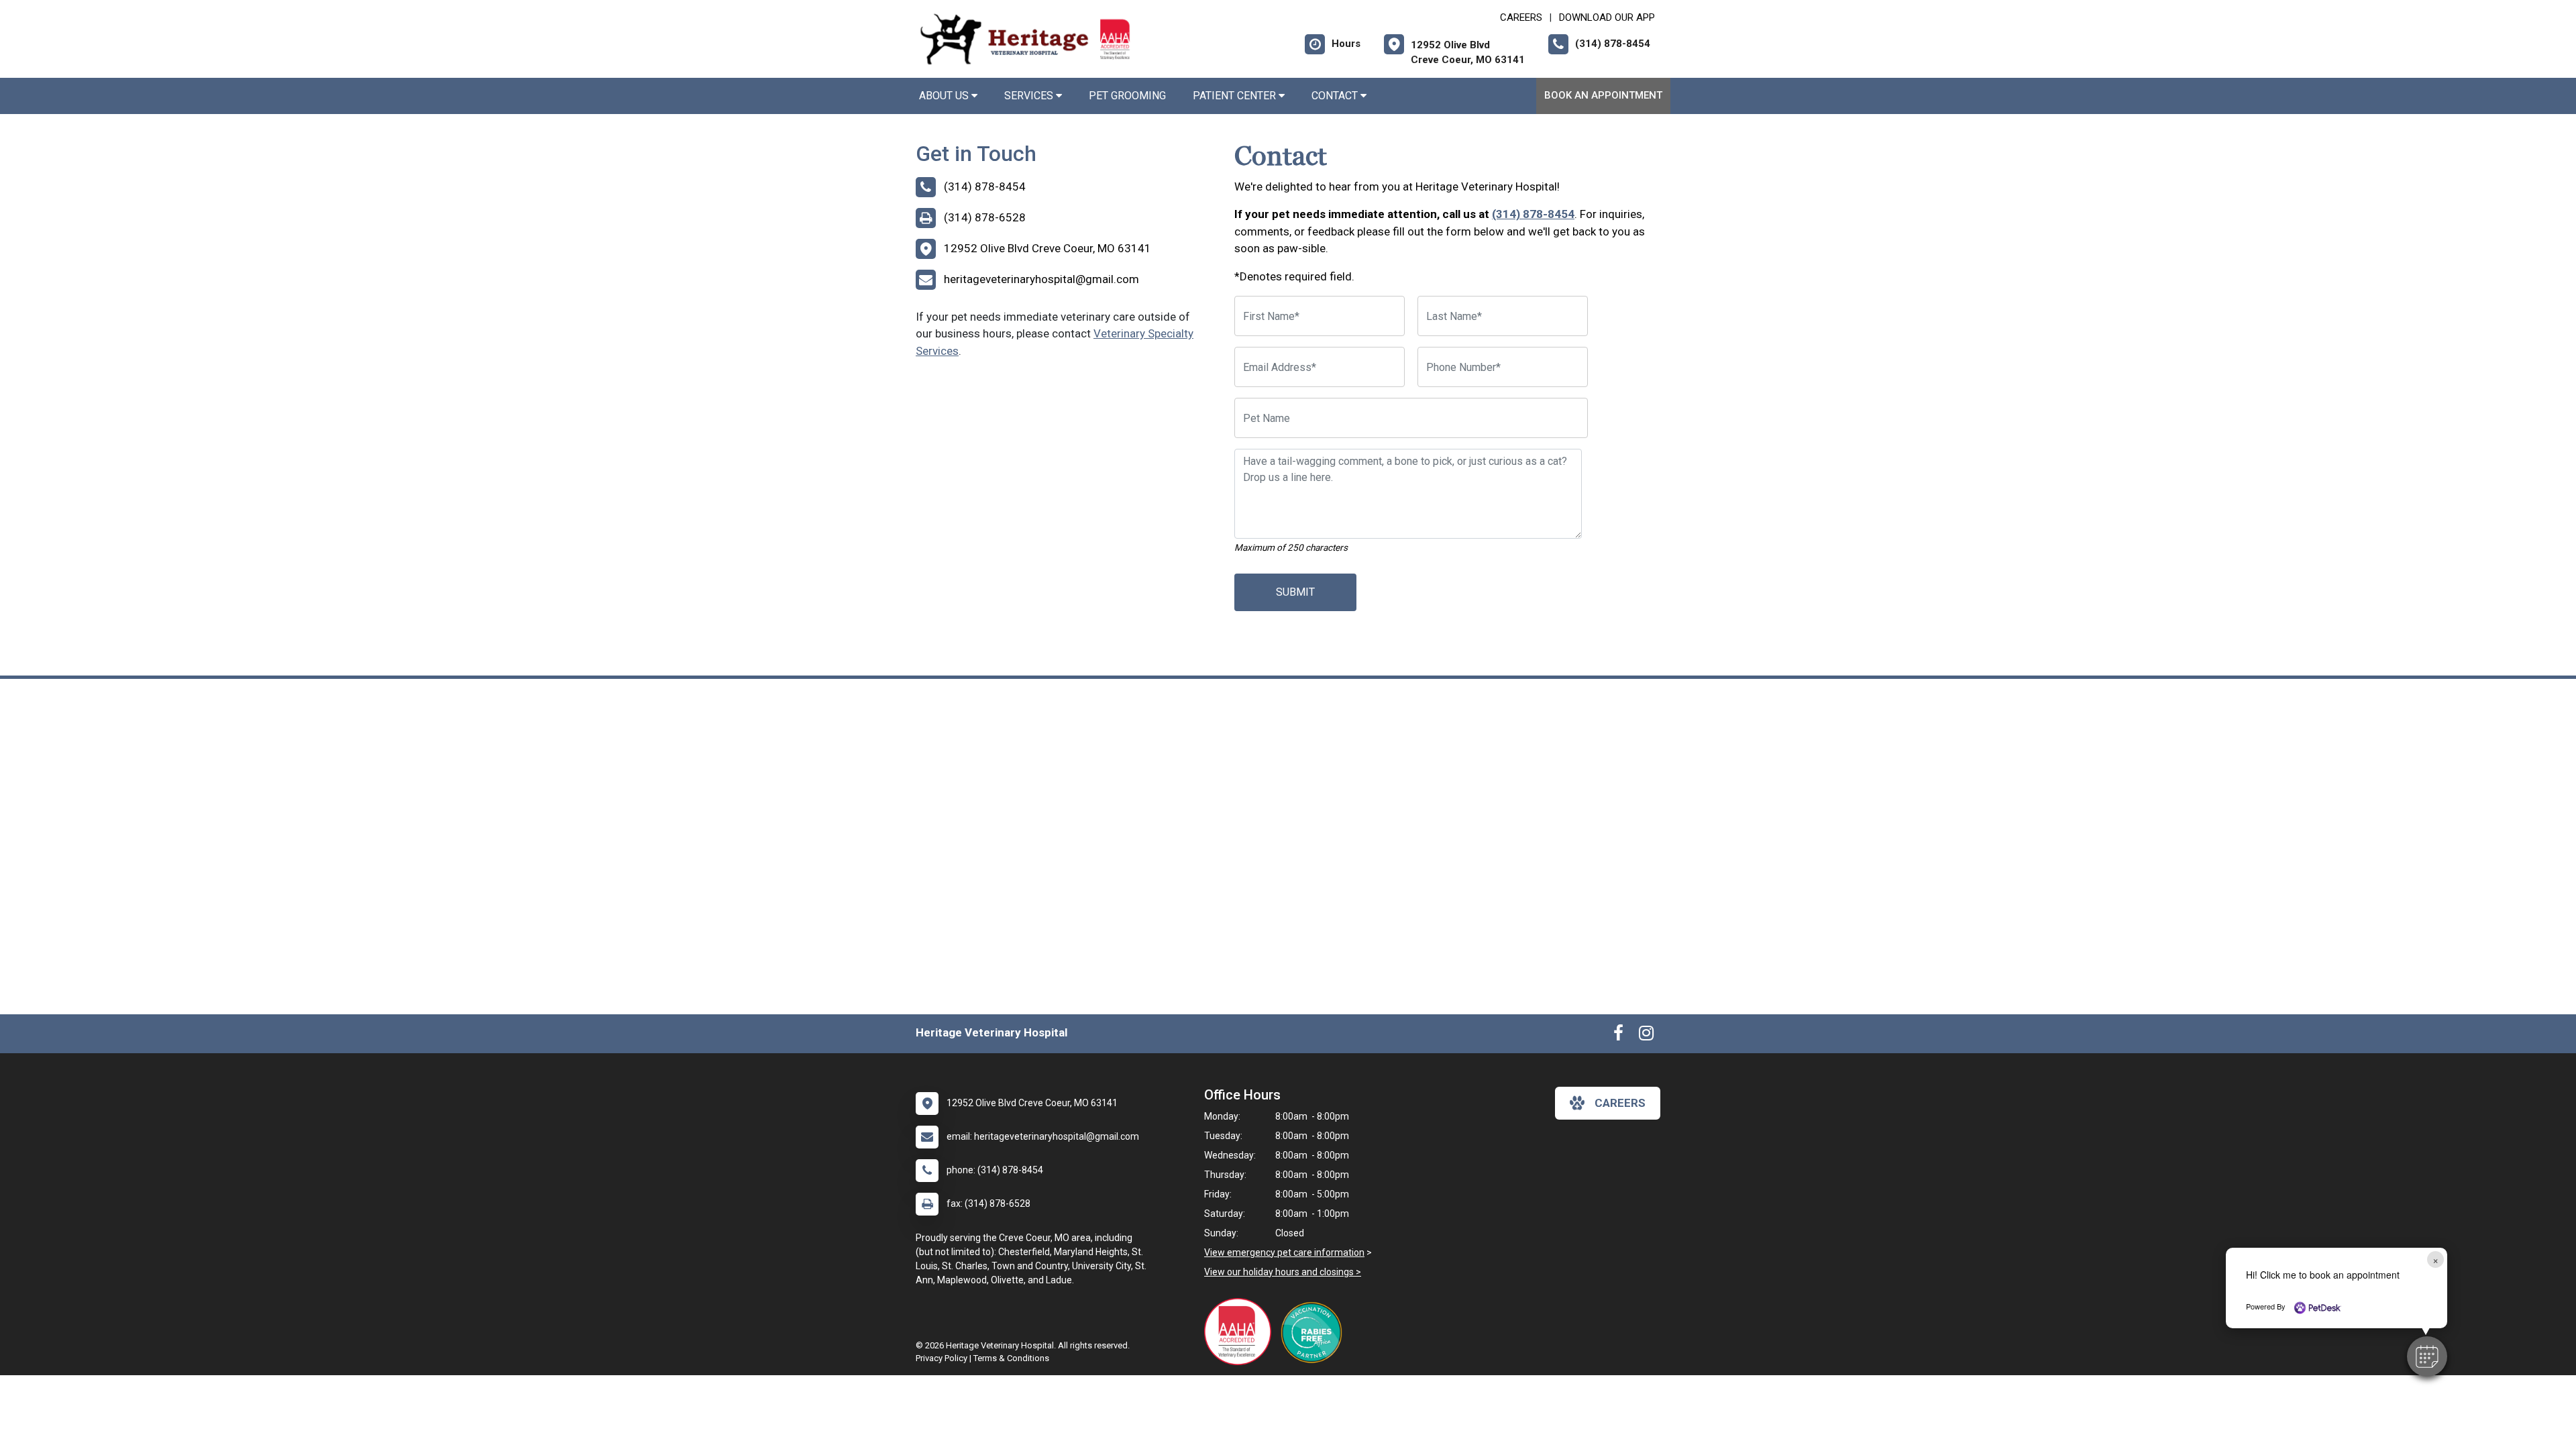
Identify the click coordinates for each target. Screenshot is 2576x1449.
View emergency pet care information (1284, 1252)
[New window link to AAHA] (1241, 1332)
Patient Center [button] (1236, 96)
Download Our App (1607, 17)
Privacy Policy (942, 1358)
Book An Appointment (1603, 95)
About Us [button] (945, 96)
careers (1620, 1103)
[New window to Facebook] (1618, 1036)
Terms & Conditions (1011, 1358)
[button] (2427, 1356)
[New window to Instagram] (1646, 1036)
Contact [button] (1336, 96)
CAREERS (1521, 17)
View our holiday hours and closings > (1283, 1272)
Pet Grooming (1127, 96)
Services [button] (1030, 96)
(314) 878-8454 (1533, 214)
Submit (1295, 592)
